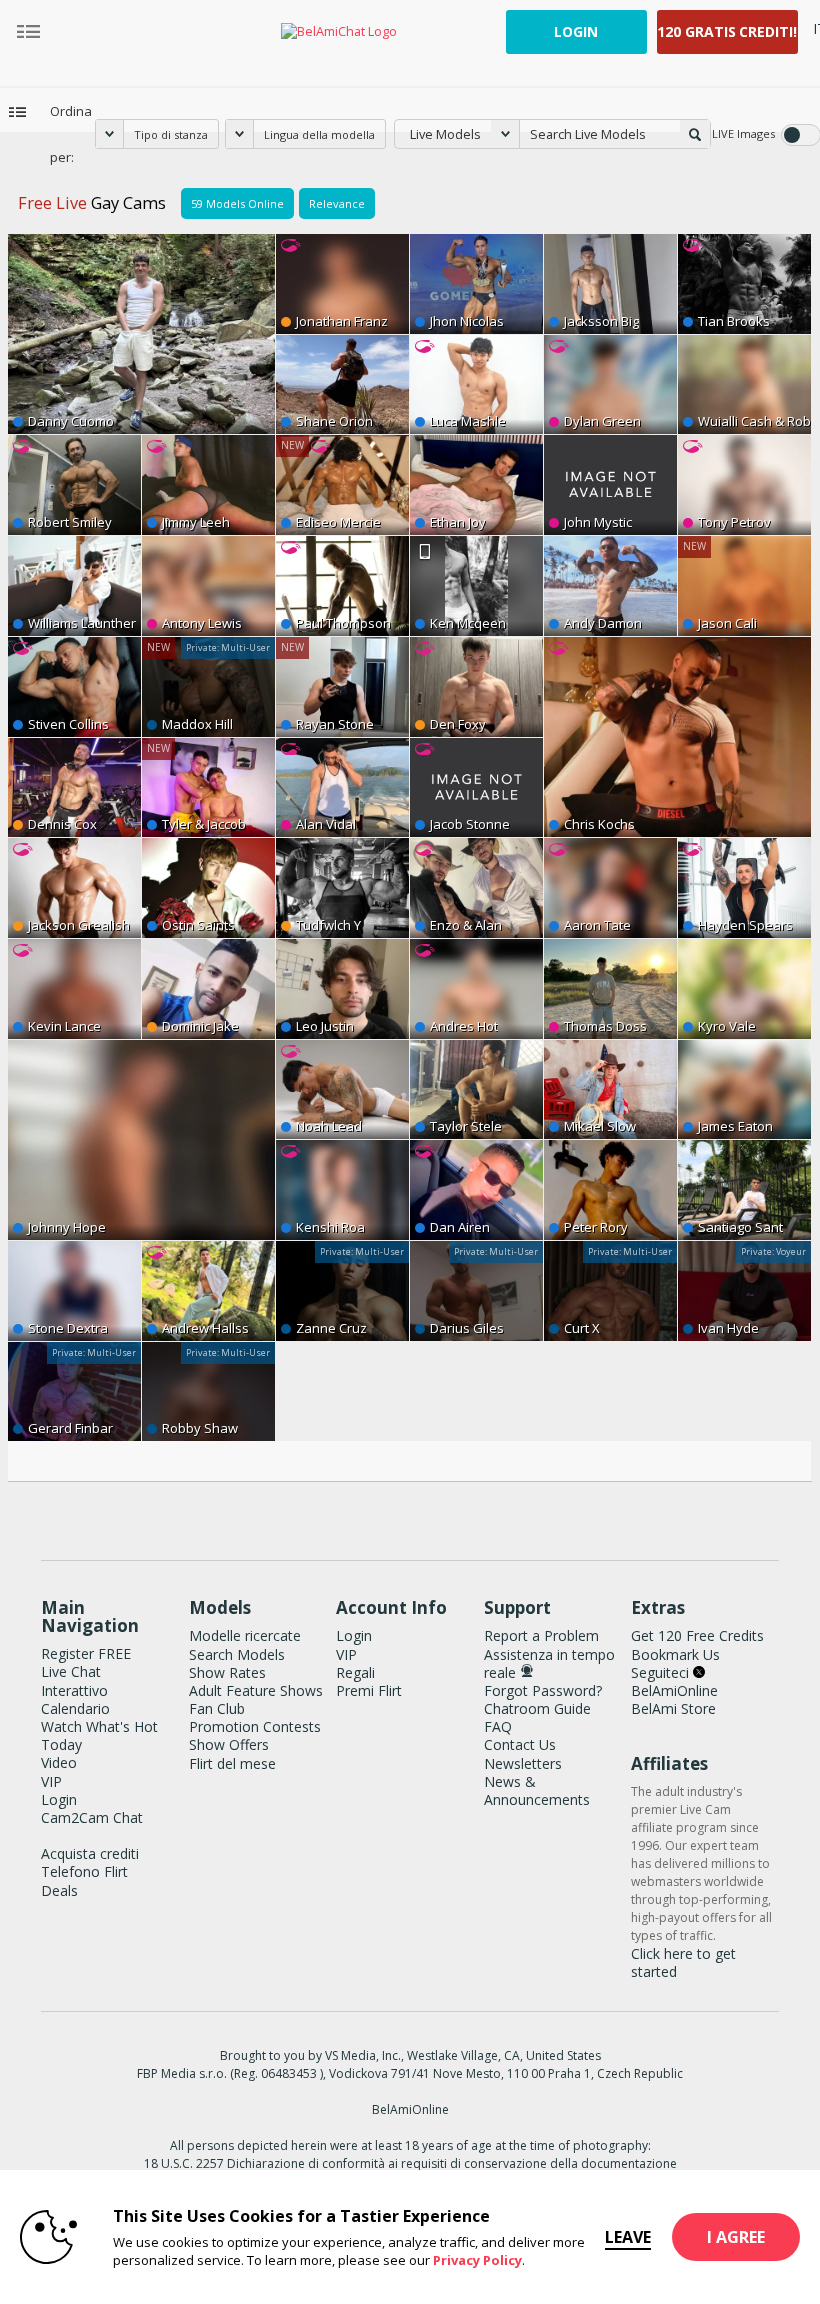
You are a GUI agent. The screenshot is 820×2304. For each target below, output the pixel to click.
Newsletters (523, 1763)
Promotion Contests (255, 1726)
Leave (628, 2237)
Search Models (237, 1654)
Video (59, 1762)
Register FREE (86, 1653)
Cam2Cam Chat (92, 1817)
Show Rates (227, 1672)
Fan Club (217, 1708)
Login (576, 31)
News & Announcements (537, 1790)
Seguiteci (662, 1672)
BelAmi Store (673, 1708)
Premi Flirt (369, 1690)
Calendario (75, 1708)
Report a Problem (541, 1635)
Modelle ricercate (245, 1635)
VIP (51, 1781)
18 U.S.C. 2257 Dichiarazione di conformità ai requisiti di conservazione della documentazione (410, 2163)
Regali (355, 1672)
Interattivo (74, 1690)
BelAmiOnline (674, 1690)
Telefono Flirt (84, 1871)
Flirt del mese (232, 1763)
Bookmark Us (675, 1654)
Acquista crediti (90, 1853)
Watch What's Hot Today (99, 1735)
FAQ (498, 1726)
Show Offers (229, 1744)
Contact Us (520, 1744)
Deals (59, 1890)
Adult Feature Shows (256, 1690)
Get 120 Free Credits (697, 1635)
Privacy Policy (477, 2260)
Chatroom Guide (537, 1708)
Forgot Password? (543, 1690)
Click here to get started (683, 1962)
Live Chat (71, 1671)
